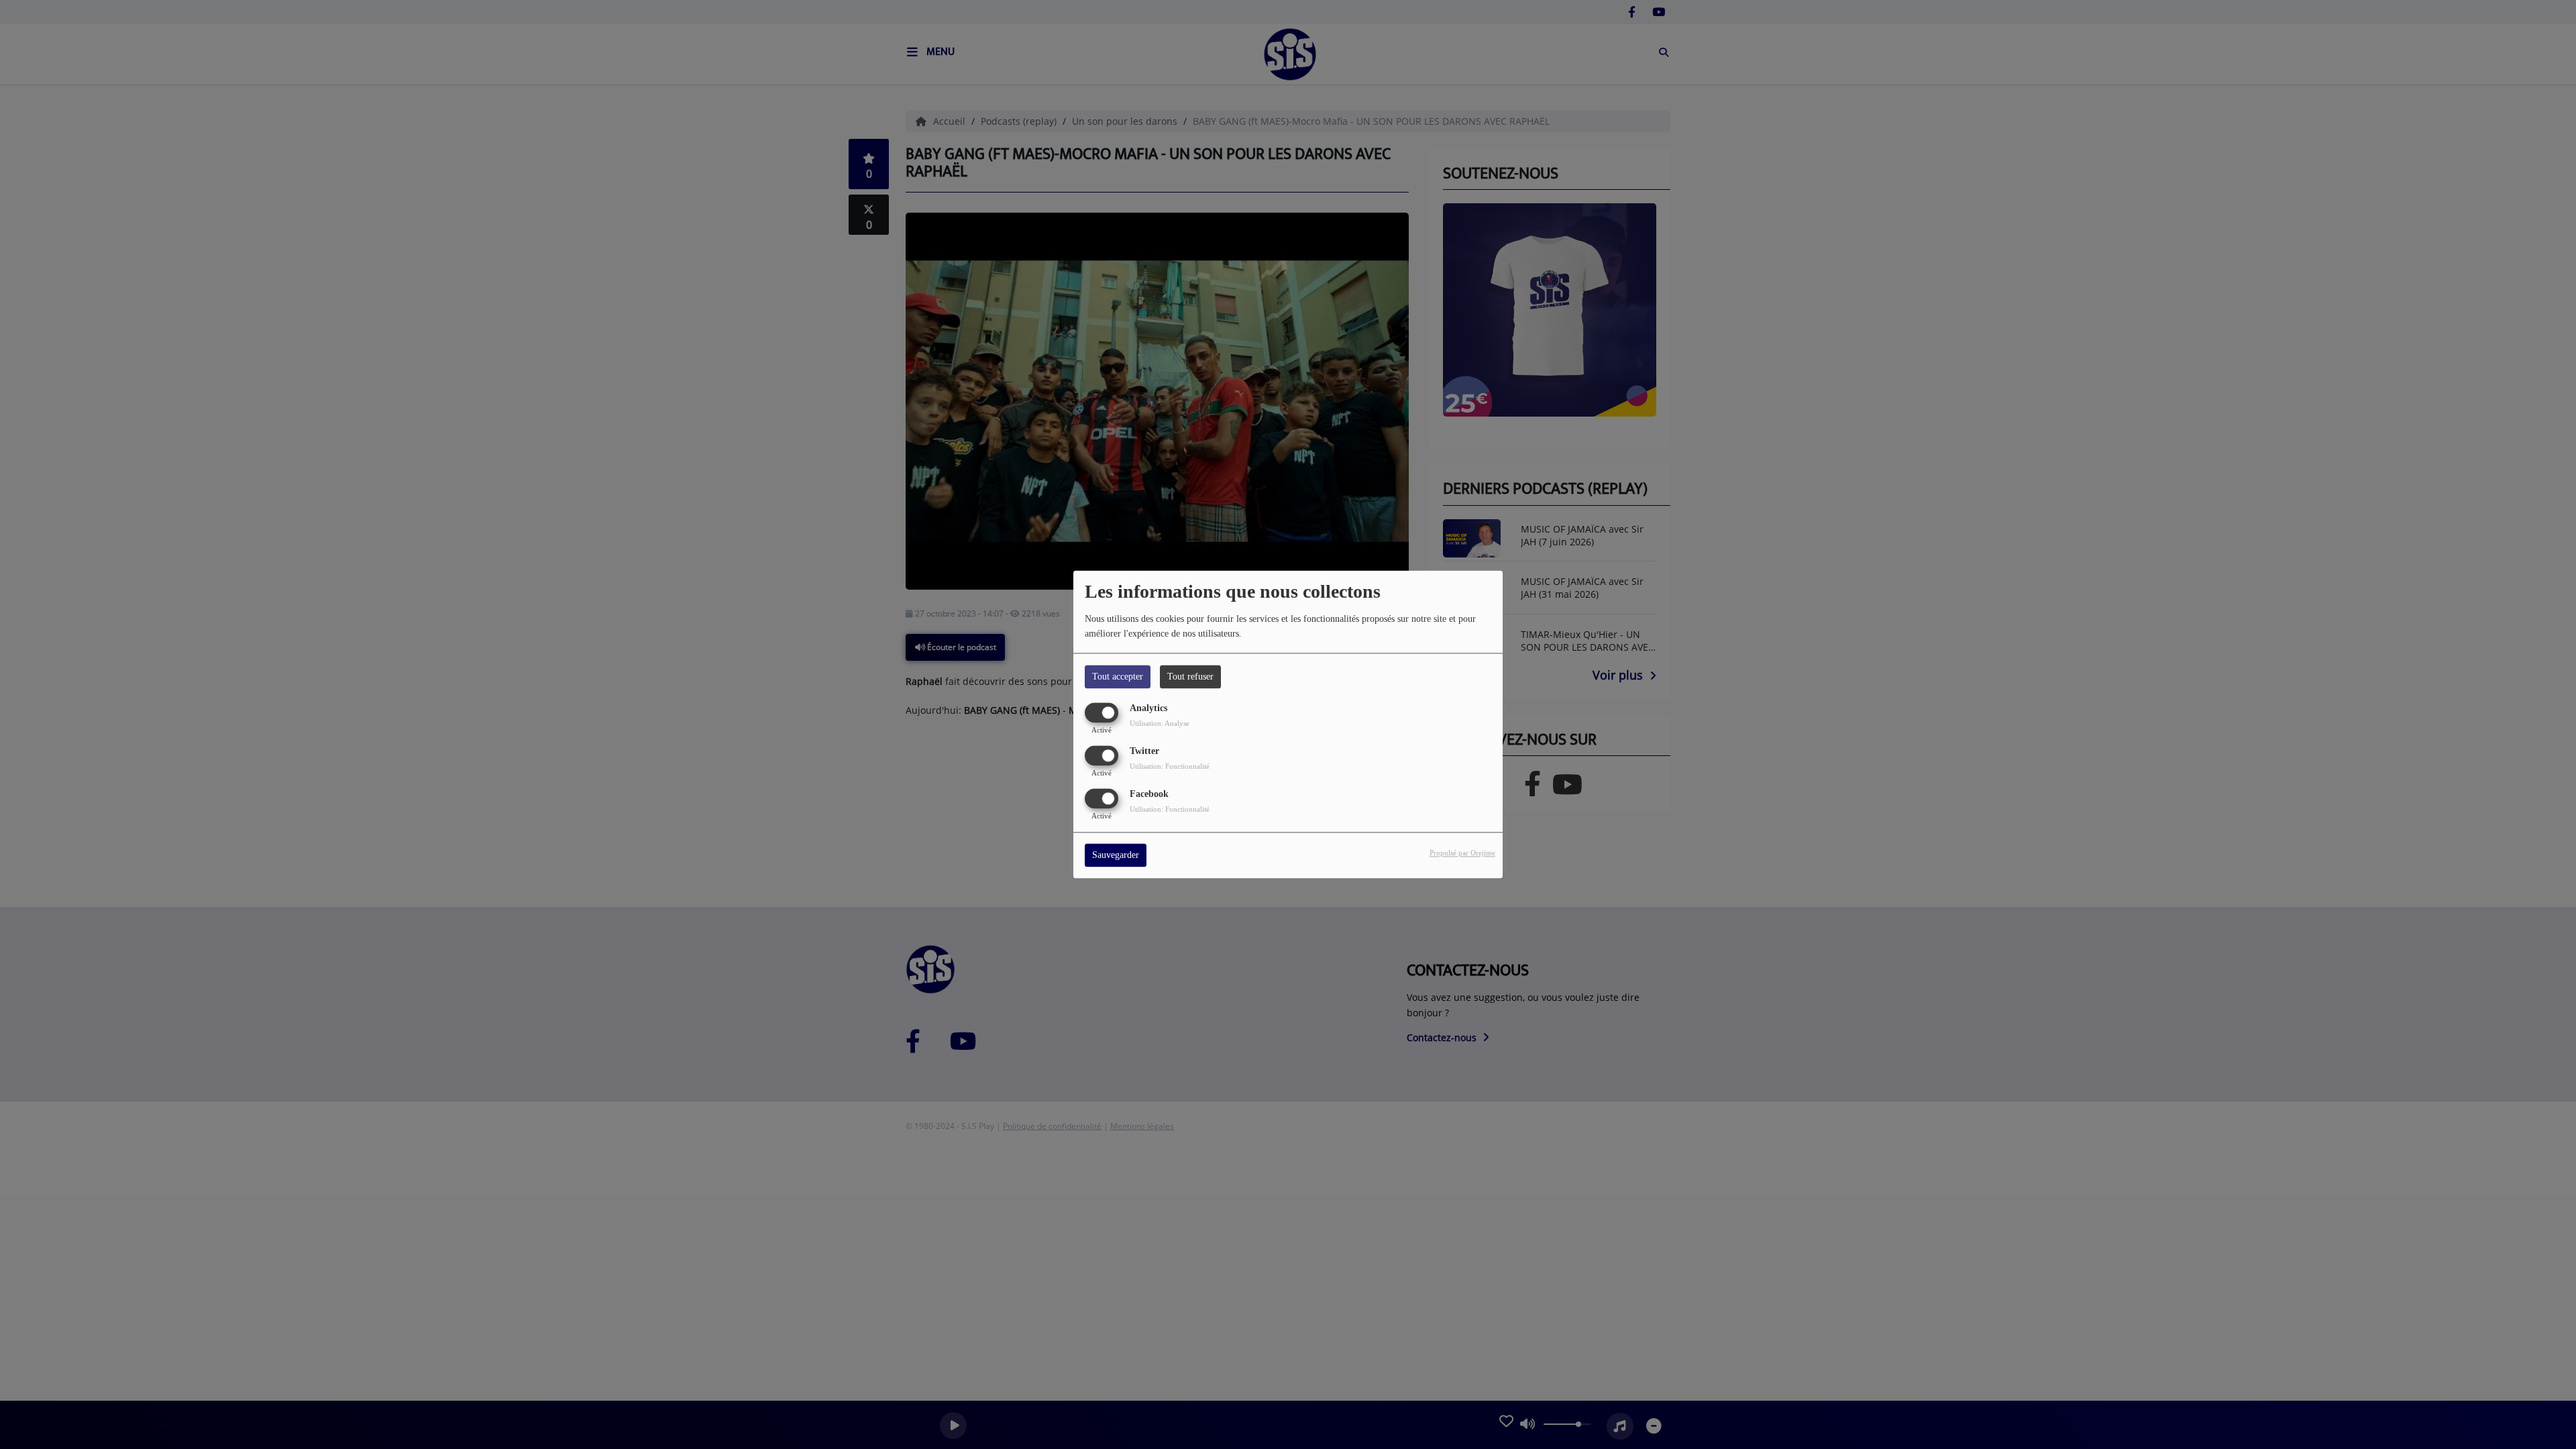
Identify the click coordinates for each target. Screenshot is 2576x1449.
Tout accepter (1118, 677)
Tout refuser (1190, 677)
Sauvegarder (1116, 856)
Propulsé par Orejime (1462, 853)
